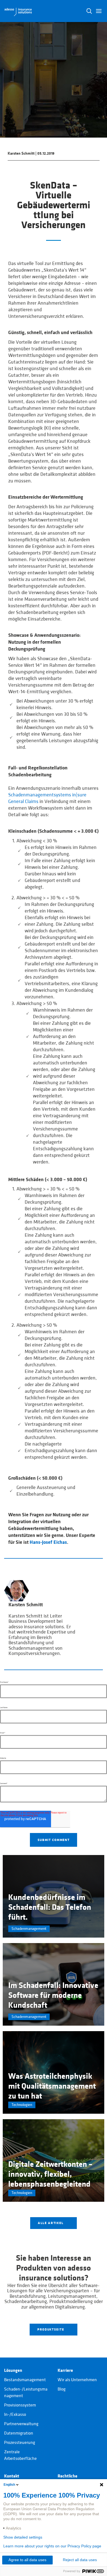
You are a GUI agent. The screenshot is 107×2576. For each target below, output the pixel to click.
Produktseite (51, 2329)
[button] (99, 11)
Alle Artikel (51, 2223)
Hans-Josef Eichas (48, 1542)
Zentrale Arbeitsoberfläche (20, 2455)
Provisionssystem (20, 2405)
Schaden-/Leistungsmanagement (26, 2392)
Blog (62, 2389)
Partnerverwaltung (21, 2424)
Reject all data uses (80, 2560)
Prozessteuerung (20, 2443)
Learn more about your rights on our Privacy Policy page (52, 2546)
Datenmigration (19, 2433)
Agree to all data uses (27, 2560)
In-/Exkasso (15, 2414)
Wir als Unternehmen (77, 2380)
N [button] (89, 11)
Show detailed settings (23, 2537)
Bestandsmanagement (25, 2380)
